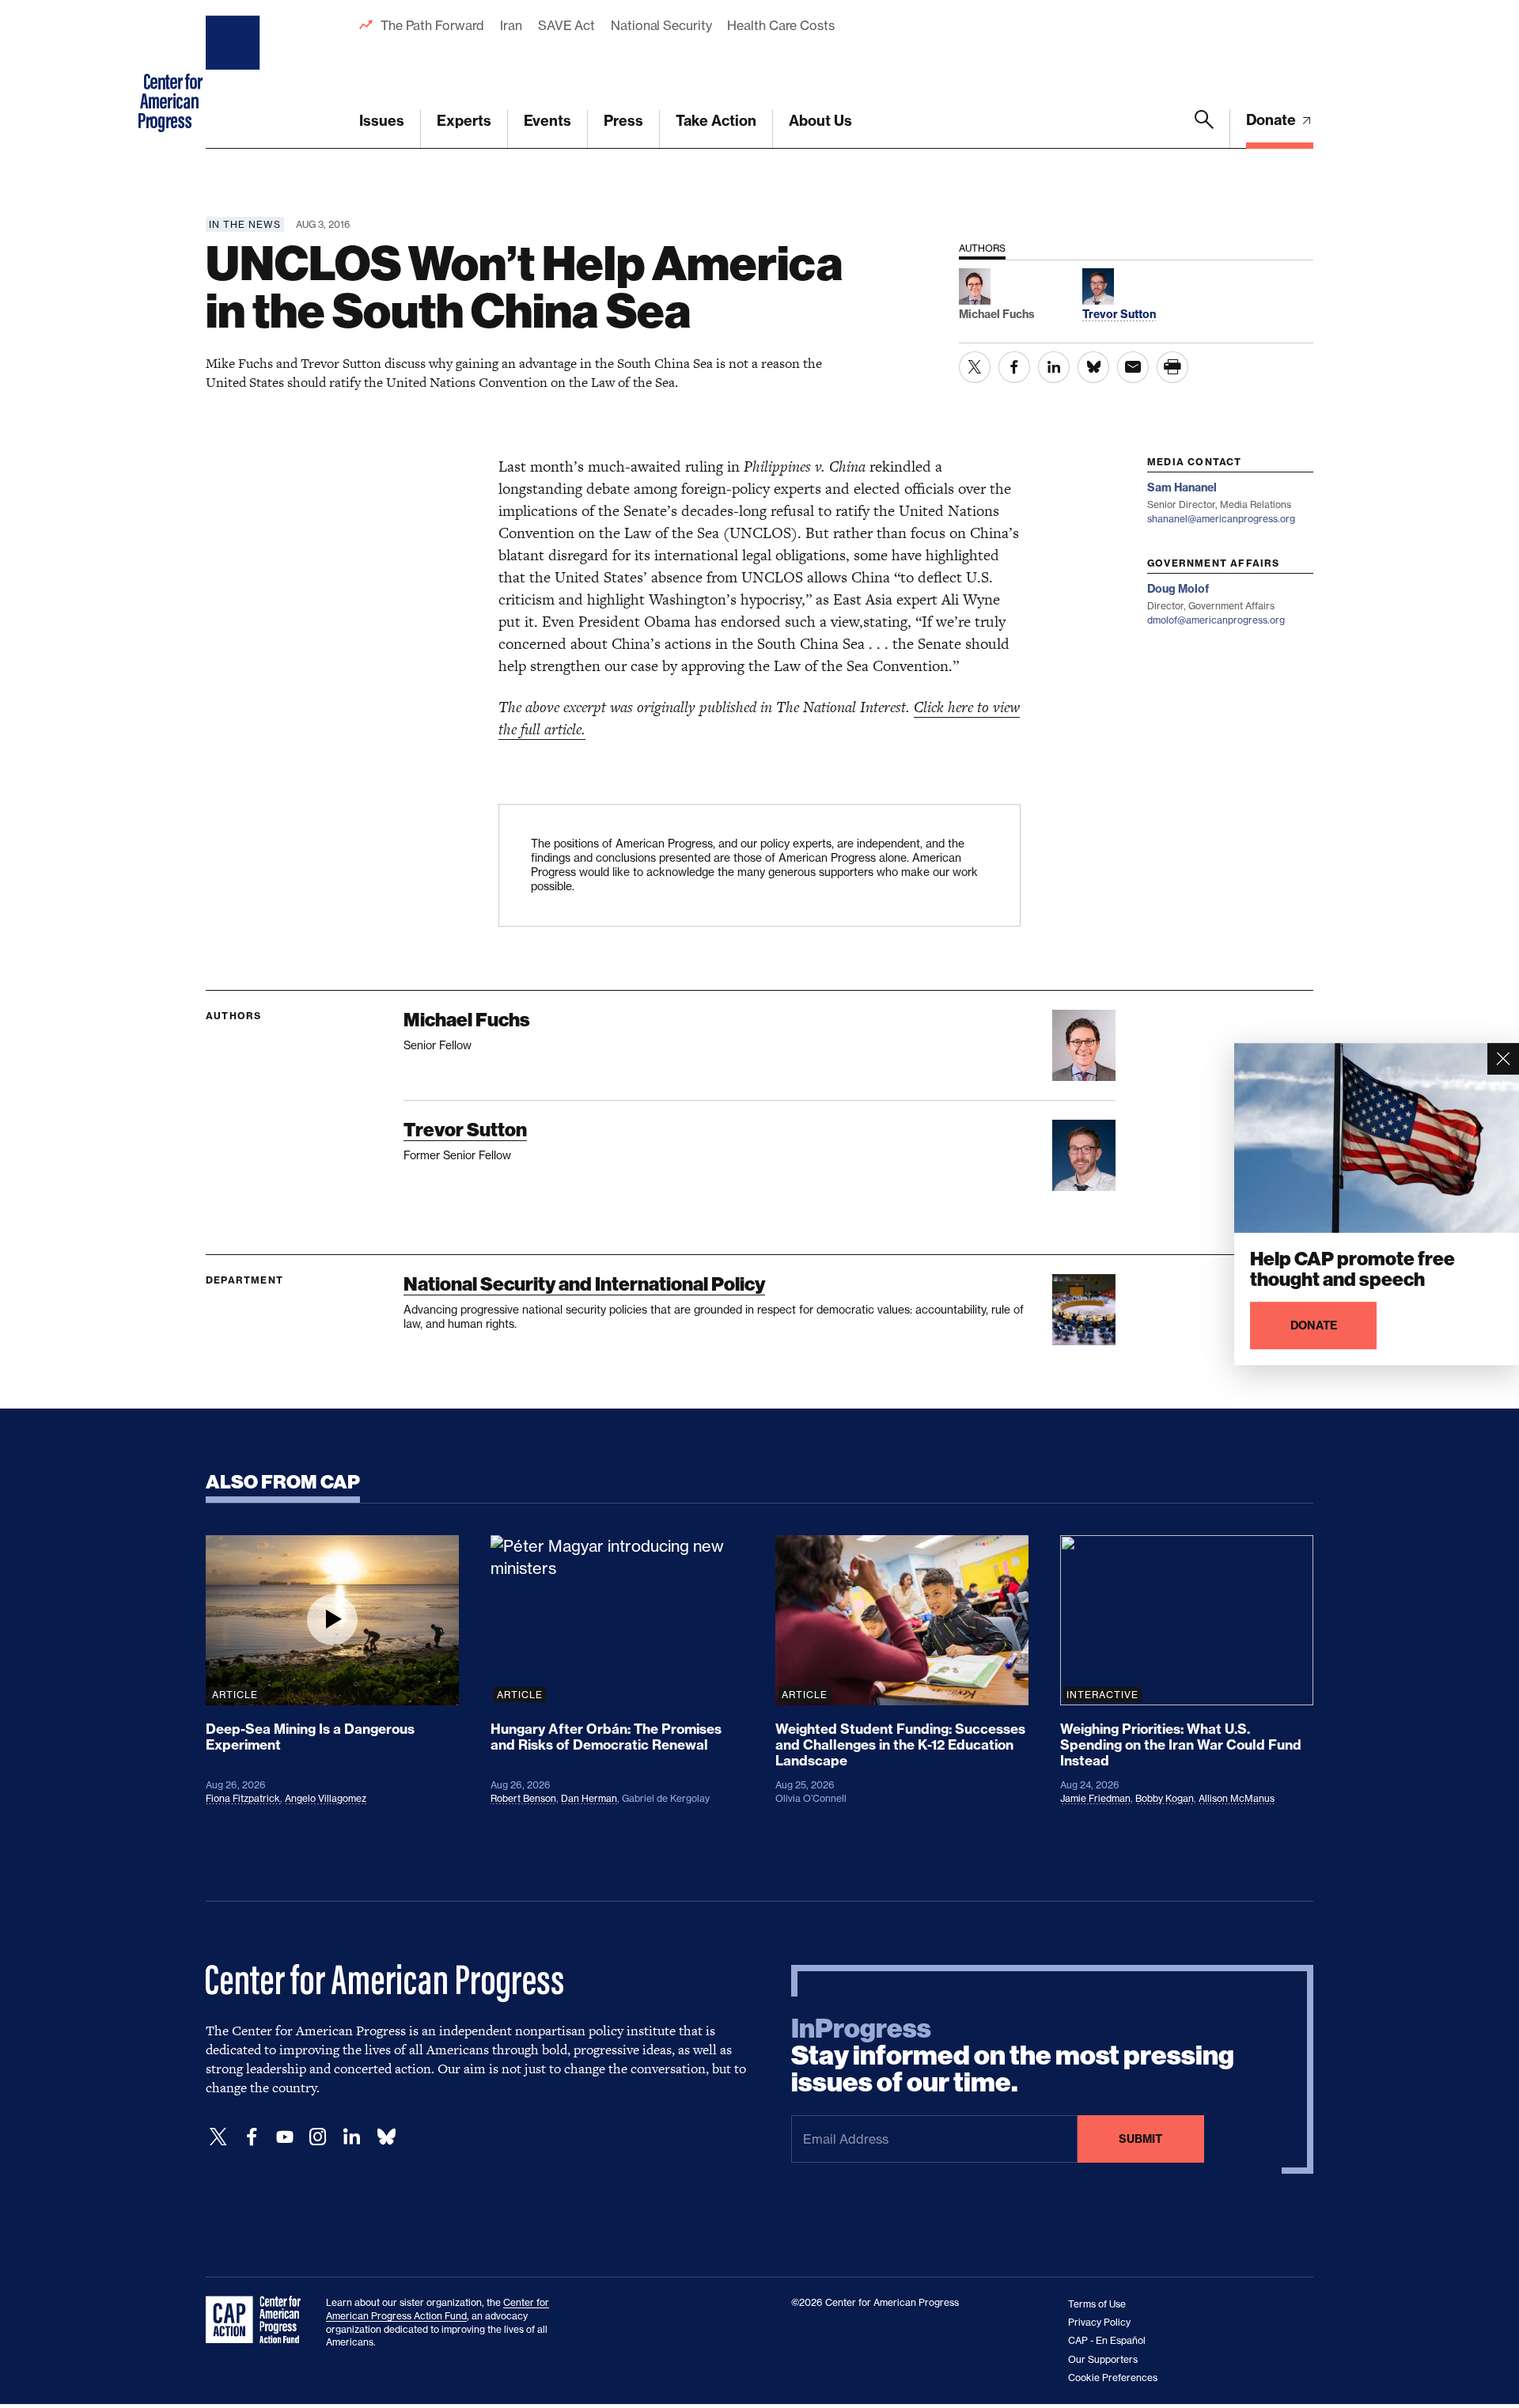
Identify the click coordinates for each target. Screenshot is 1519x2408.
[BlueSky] (386, 2137)
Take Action (716, 121)
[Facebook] (252, 2137)
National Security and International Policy (584, 1284)
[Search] (1204, 129)
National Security (661, 25)
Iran (511, 25)
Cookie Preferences (1113, 2378)
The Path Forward (432, 25)
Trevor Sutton (465, 1130)
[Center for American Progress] (235, 74)
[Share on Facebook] (1014, 367)
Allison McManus (1237, 1798)
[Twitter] (218, 2137)
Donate (1273, 120)
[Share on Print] (1172, 367)
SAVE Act (566, 25)
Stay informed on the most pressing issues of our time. (1013, 2056)
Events (547, 121)
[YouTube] (285, 2137)
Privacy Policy (1099, 2322)
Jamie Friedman (1095, 1798)
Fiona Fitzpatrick (243, 1798)
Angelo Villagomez (326, 1798)
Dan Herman (589, 1798)
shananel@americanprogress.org (1221, 519)
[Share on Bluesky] (1093, 367)
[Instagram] (318, 2137)
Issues (382, 121)
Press (623, 121)
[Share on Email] (1133, 367)
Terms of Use (1097, 2304)
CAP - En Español (1107, 2340)
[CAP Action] (258, 2320)
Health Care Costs (780, 25)
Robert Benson (523, 1798)
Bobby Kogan (1165, 1798)
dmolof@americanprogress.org (1216, 620)
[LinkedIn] (351, 2137)
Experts (464, 121)
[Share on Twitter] (975, 367)
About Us (820, 121)
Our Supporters (1103, 2359)
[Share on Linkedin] (1054, 367)
